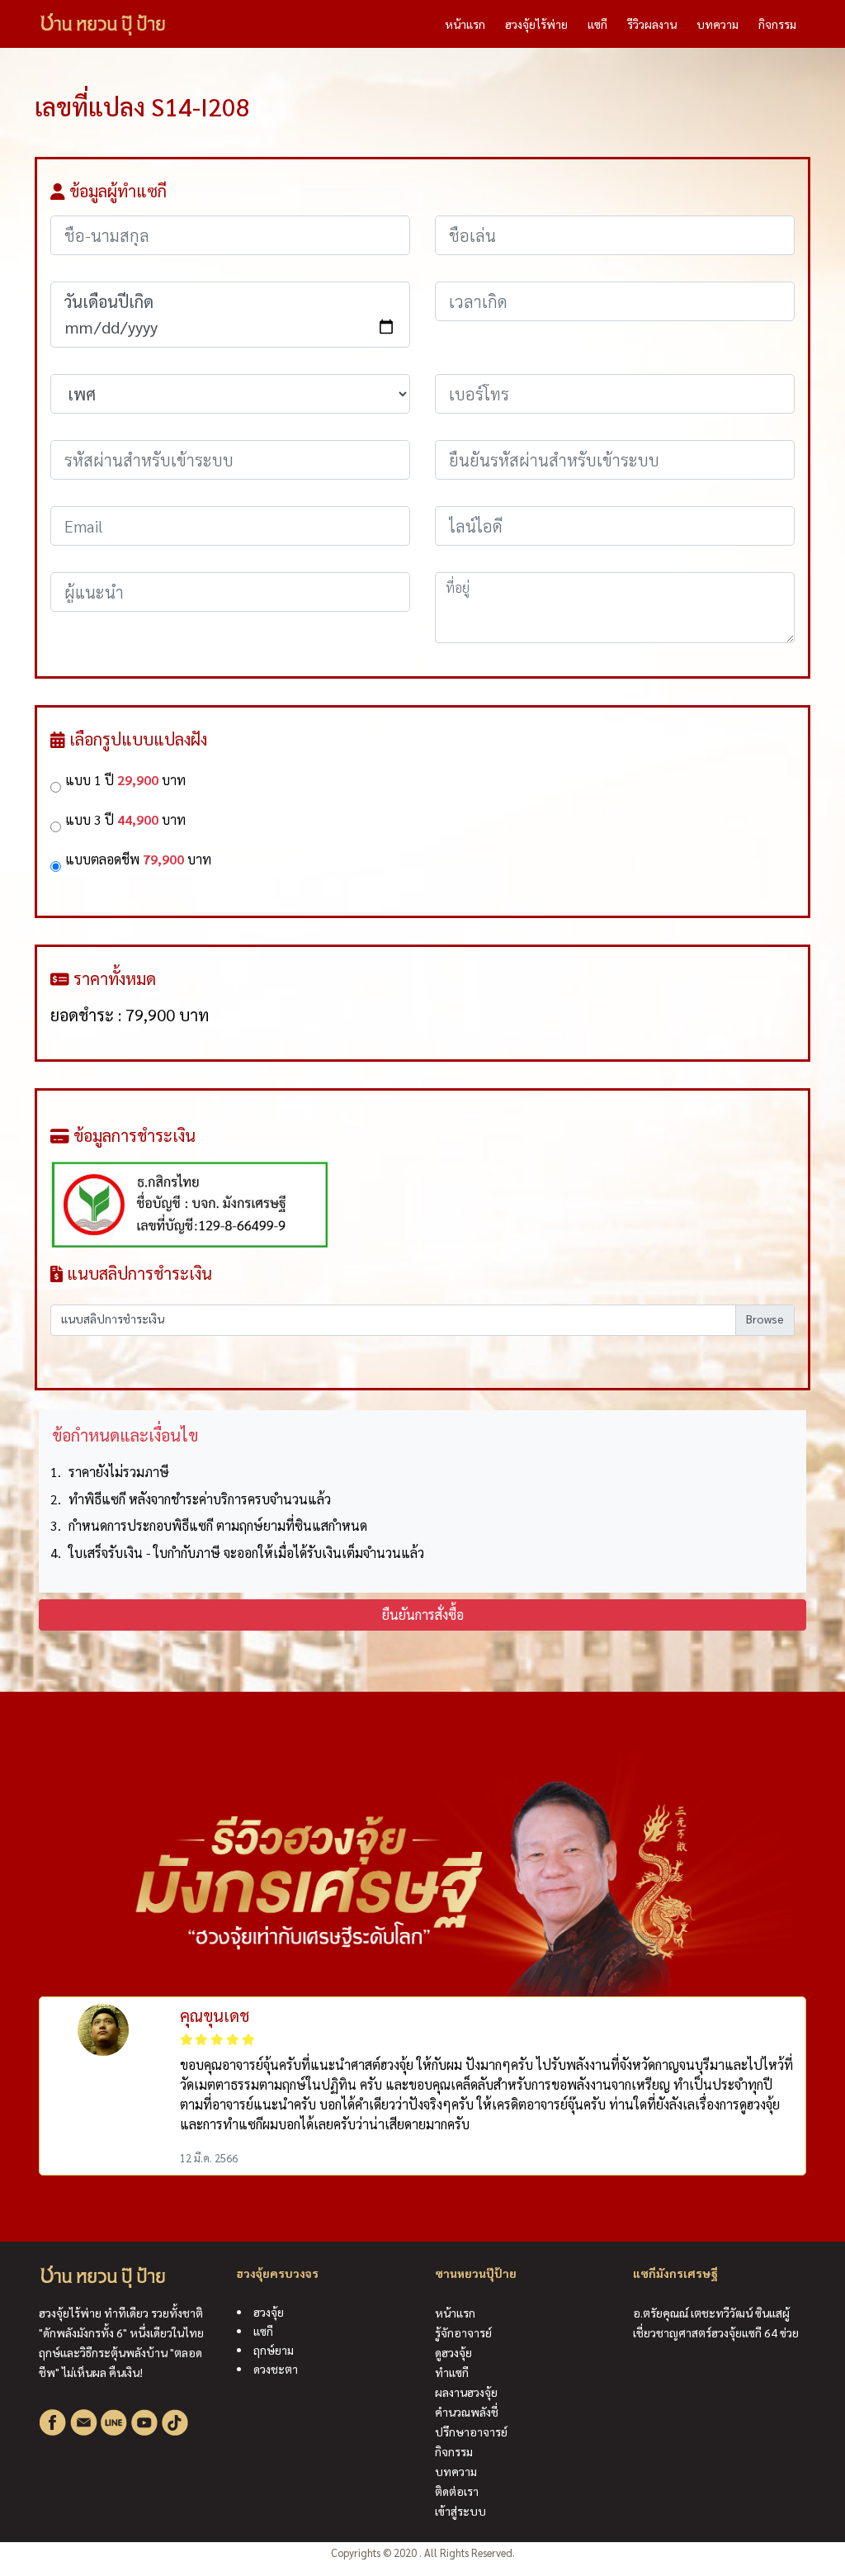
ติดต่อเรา (457, 2491)
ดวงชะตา (276, 2369)
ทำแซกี (452, 2372)
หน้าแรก (470, 24)
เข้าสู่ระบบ (460, 2511)
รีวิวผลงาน (652, 24)
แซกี (597, 24)
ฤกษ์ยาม (274, 2350)
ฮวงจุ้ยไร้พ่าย (536, 24)
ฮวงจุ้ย (269, 2312)
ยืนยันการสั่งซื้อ (423, 1615)
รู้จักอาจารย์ (463, 2332)
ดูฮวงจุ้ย (453, 2352)
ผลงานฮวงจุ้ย (466, 2392)
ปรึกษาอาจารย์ (471, 2432)
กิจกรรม (777, 24)
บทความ (718, 24)
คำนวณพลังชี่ (467, 2412)
